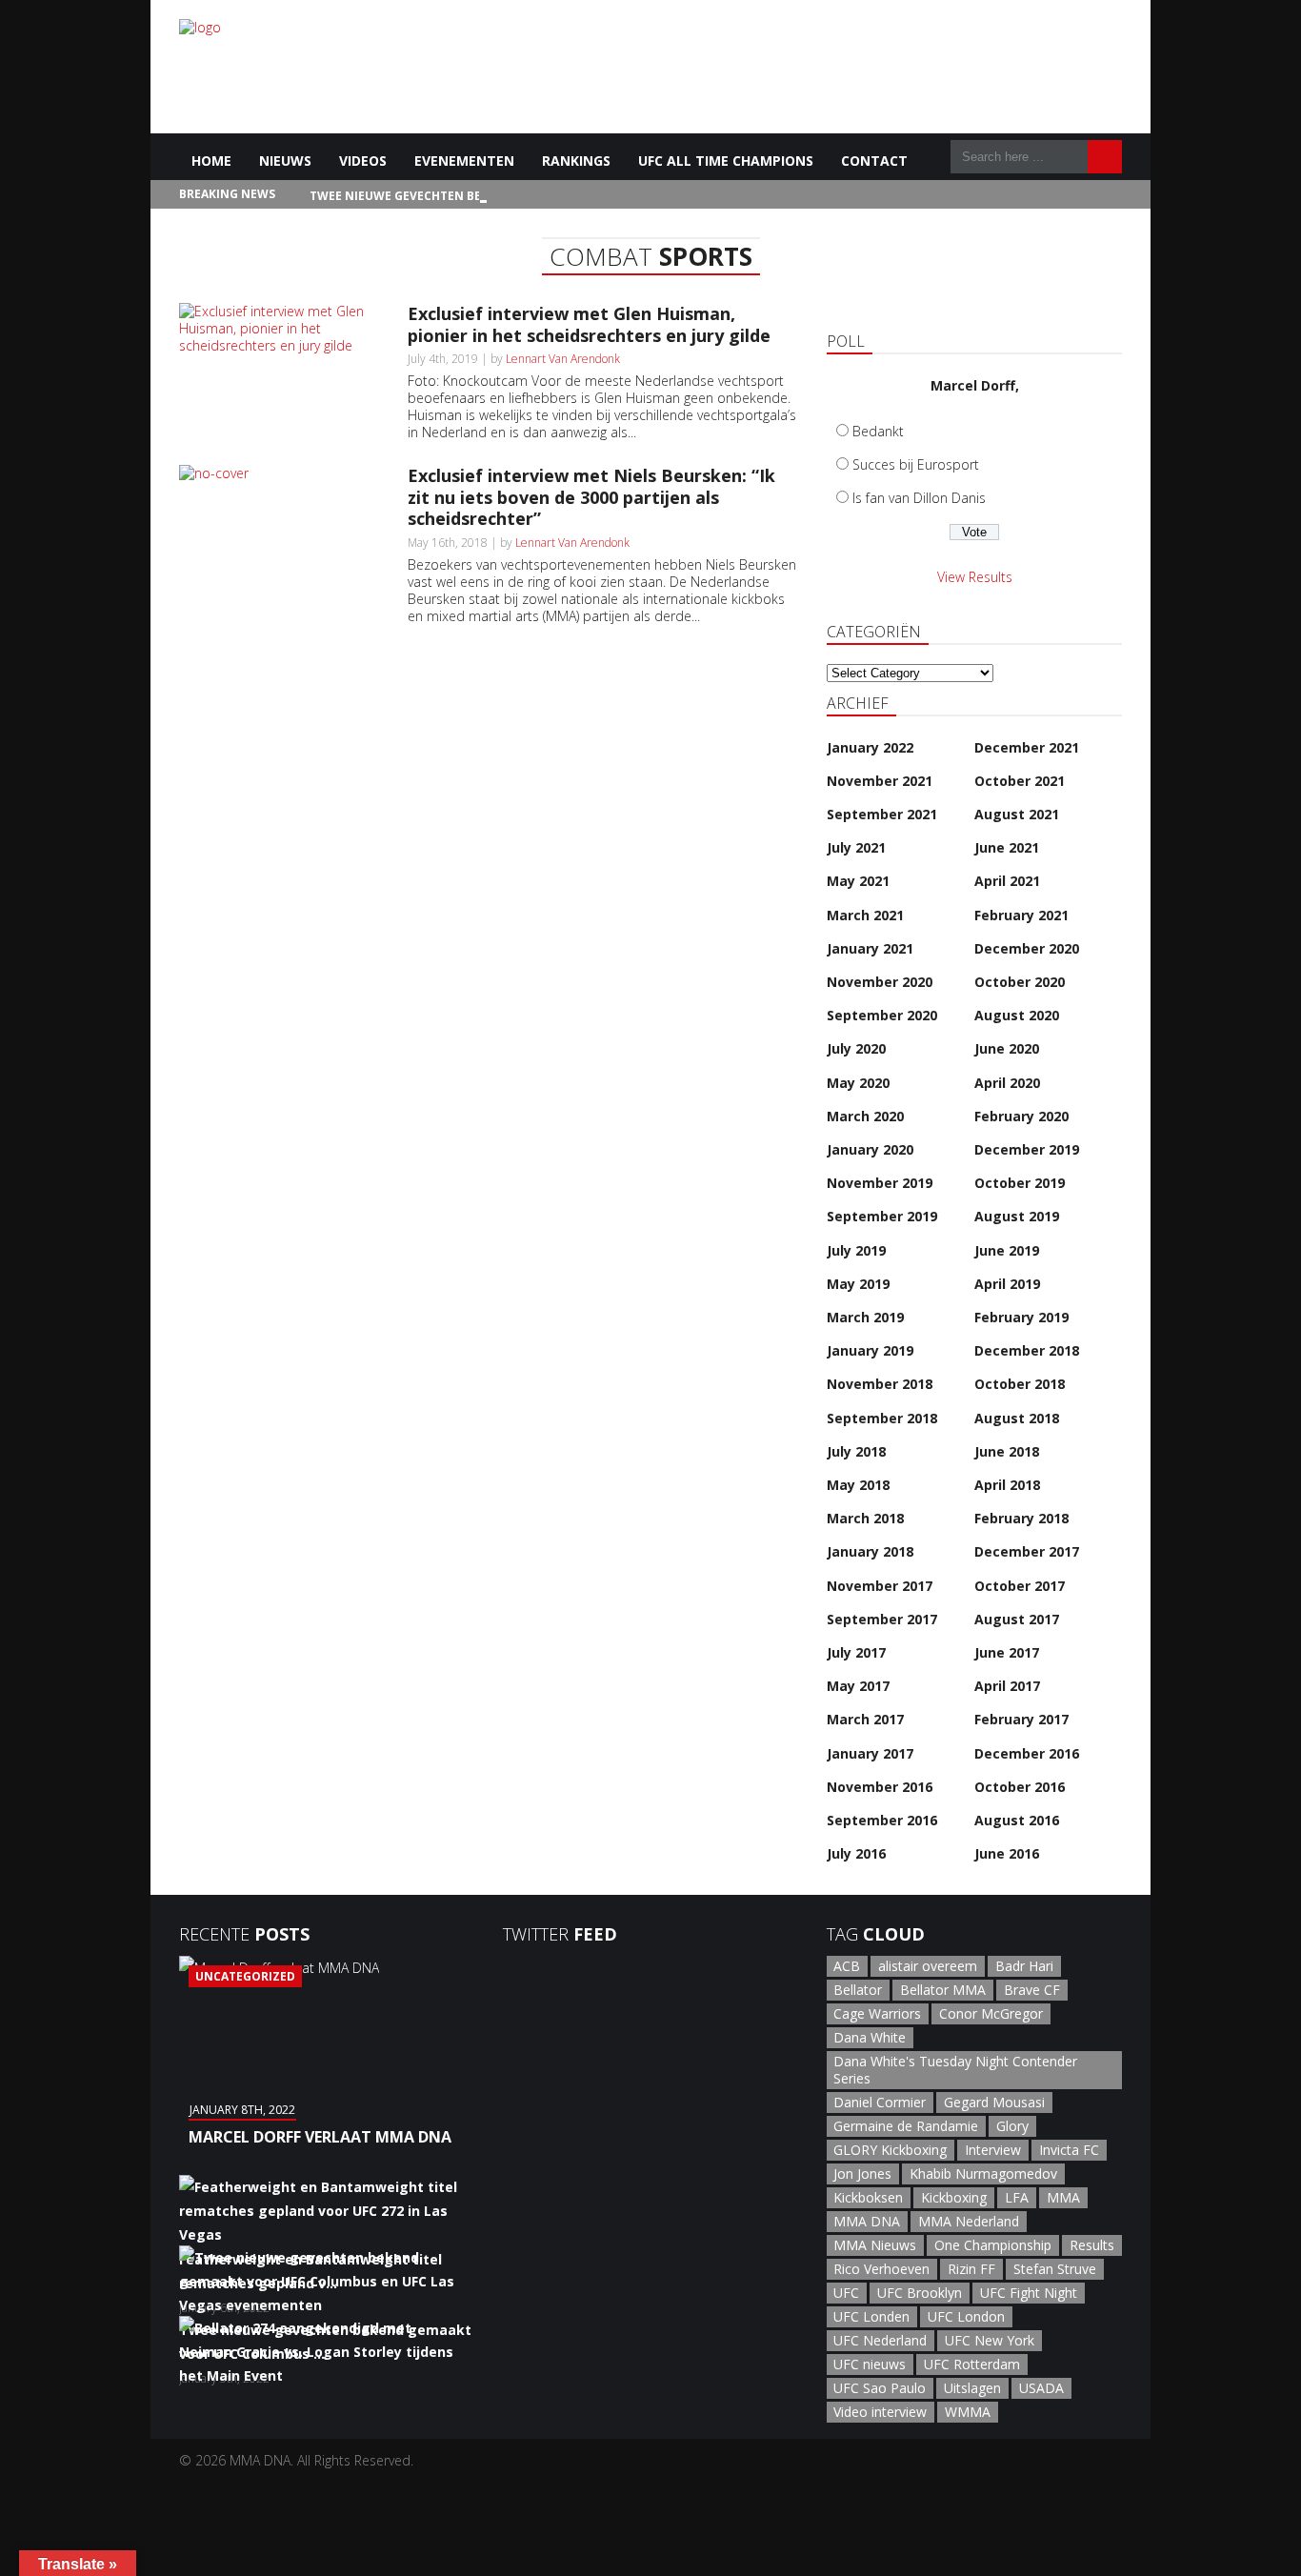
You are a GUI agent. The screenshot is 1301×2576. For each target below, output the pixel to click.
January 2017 (870, 1753)
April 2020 (1007, 1083)
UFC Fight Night (1029, 2293)
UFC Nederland (880, 2340)
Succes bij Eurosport (916, 464)
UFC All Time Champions (726, 161)
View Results (975, 577)
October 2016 (1020, 1787)
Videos (363, 161)
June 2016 (1007, 1853)
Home (211, 161)
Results (1092, 2245)
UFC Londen (871, 2316)
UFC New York (990, 2340)
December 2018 (1027, 1350)
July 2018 (856, 1451)
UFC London (966, 2316)
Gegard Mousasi (994, 2102)
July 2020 (856, 1048)
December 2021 (1027, 747)
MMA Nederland (969, 2221)
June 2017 (1007, 1652)
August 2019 (1017, 1216)
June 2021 (1007, 847)
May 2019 (858, 1284)
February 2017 (1021, 1719)
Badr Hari (1024, 1966)
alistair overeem (928, 1966)
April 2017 (1007, 1686)
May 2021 (858, 881)
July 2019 (856, 1250)
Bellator (858, 1990)
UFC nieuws (870, 2364)
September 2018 (882, 1418)
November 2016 (880, 1787)
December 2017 (1027, 1551)
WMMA (968, 2412)
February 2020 (1021, 1116)
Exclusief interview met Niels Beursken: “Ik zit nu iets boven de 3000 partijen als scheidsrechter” (591, 497)
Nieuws (285, 161)
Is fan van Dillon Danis (919, 498)
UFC (846, 2293)
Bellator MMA (943, 1990)
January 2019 (870, 1350)
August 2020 (1017, 1015)
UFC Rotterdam (972, 2364)
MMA (1063, 2197)
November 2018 (880, 1384)
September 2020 (882, 1015)
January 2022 (870, 747)
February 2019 (1021, 1317)
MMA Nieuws (875, 2245)
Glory (1012, 2126)
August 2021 (1017, 814)
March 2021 (865, 915)
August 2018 (1017, 1418)
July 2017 (856, 1652)
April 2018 (1007, 1485)
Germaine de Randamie (906, 2126)
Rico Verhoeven (881, 2269)
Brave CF (1032, 1990)
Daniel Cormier (880, 2102)
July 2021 (856, 847)
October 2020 (1020, 982)
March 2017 (865, 1719)
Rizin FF (971, 2269)
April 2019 (1007, 1284)
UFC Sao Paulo (880, 2388)
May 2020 (858, 1083)
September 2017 (882, 1619)
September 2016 (882, 1820)
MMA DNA (867, 2221)
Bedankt (878, 431)
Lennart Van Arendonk (563, 359)
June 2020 (1007, 1048)
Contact (874, 161)
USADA (1041, 2388)
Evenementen (464, 161)
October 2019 (1020, 1183)
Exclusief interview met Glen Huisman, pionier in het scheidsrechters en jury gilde (589, 324)
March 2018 (865, 1518)
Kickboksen (868, 2197)
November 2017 (880, 1586)
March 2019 (865, 1317)
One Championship (993, 2245)
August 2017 (1017, 1619)
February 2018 (1021, 1518)
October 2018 (1020, 1384)
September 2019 (882, 1216)
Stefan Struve (1055, 2269)
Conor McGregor (991, 2013)
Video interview (880, 2412)
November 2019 (880, 1183)
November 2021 (880, 781)
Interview (993, 2150)
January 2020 (870, 1149)
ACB (847, 1966)
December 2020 (1027, 948)
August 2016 (1017, 1820)
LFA (1017, 2197)
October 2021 (1020, 781)
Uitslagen (972, 2388)
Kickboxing (954, 2197)
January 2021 (870, 948)
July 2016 (856, 1853)
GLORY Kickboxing (890, 2150)
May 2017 (858, 1686)
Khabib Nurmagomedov (983, 2173)
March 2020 (865, 1116)
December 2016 (1027, 1753)
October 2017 (1020, 1586)
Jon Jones (862, 2173)
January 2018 (870, 1551)
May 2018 (858, 1485)
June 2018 (1007, 1451)
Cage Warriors (877, 2013)
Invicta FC (1069, 2150)
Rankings (576, 161)
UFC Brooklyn (920, 2293)
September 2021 (882, 814)
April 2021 (1007, 881)
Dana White (870, 2037)
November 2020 (880, 982)
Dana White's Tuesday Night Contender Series (955, 2070)
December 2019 (1027, 1149)
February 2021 (1021, 915)
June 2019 (1007, 1250)
